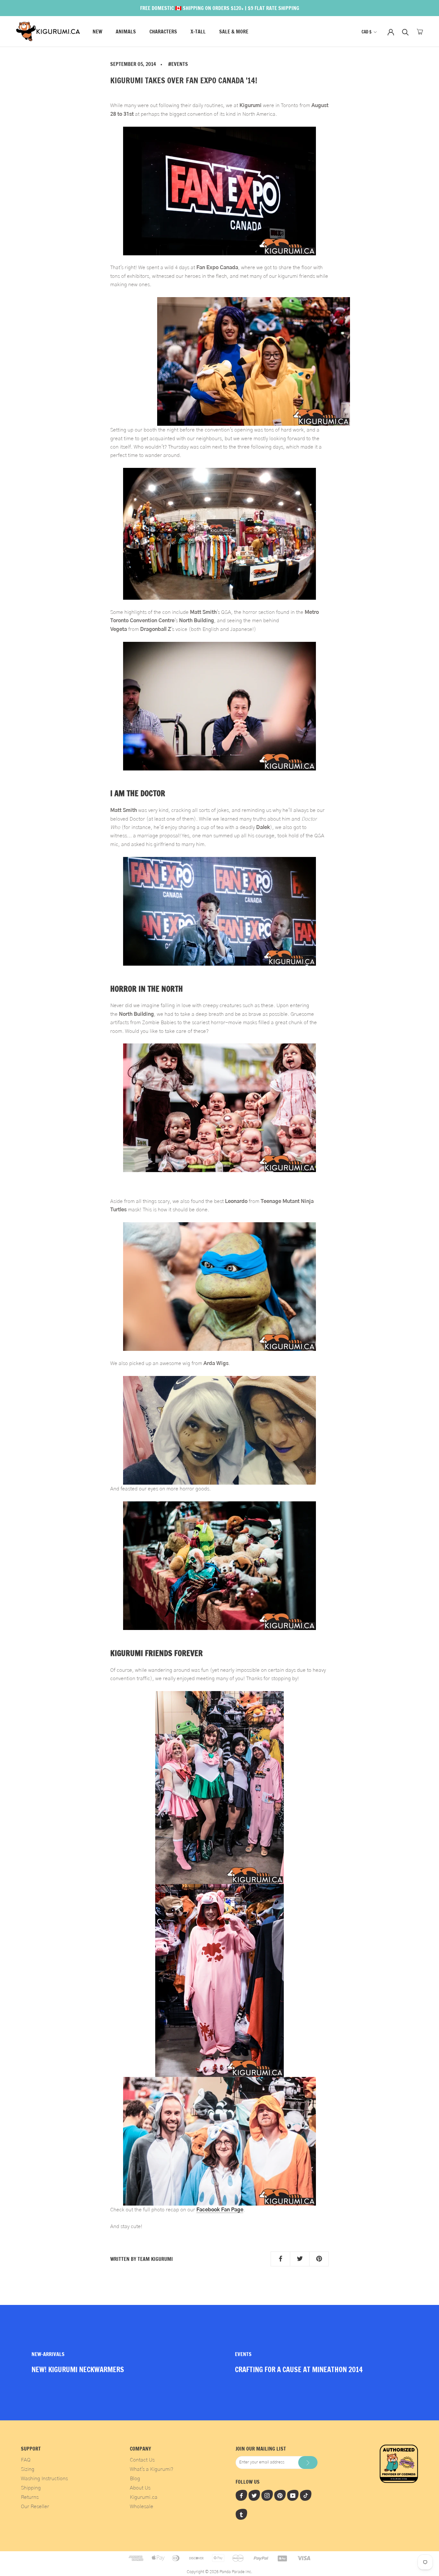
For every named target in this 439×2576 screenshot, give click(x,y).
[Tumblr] (241, 2514)
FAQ (26, 2460)
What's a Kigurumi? (152, 2469)
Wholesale (142, 2507)
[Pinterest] (280, 2495)
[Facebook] (241, 2495)
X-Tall (198, 32)
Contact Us (142, 2460)
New (97, 32)
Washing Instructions (44, 2479)
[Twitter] (254, 2495)
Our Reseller (35, 2507)
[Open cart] (420, 32)
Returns (30, 2497)
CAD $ (367, 32)
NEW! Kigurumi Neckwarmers (78, 2369)
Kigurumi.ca (144, 2497)
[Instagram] (267, 2495)
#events (178, 64)
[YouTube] (293, 2495)
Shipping (31, 2488)
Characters (163, 32)
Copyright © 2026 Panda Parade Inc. (219, 2572)
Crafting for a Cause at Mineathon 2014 (299, 2369)
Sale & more (234, 32)
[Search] (405, 32)
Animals (126, 32)
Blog (135, 2479)
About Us (140, 2488)
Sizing (28, 2469)
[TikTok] (306, 2495)
